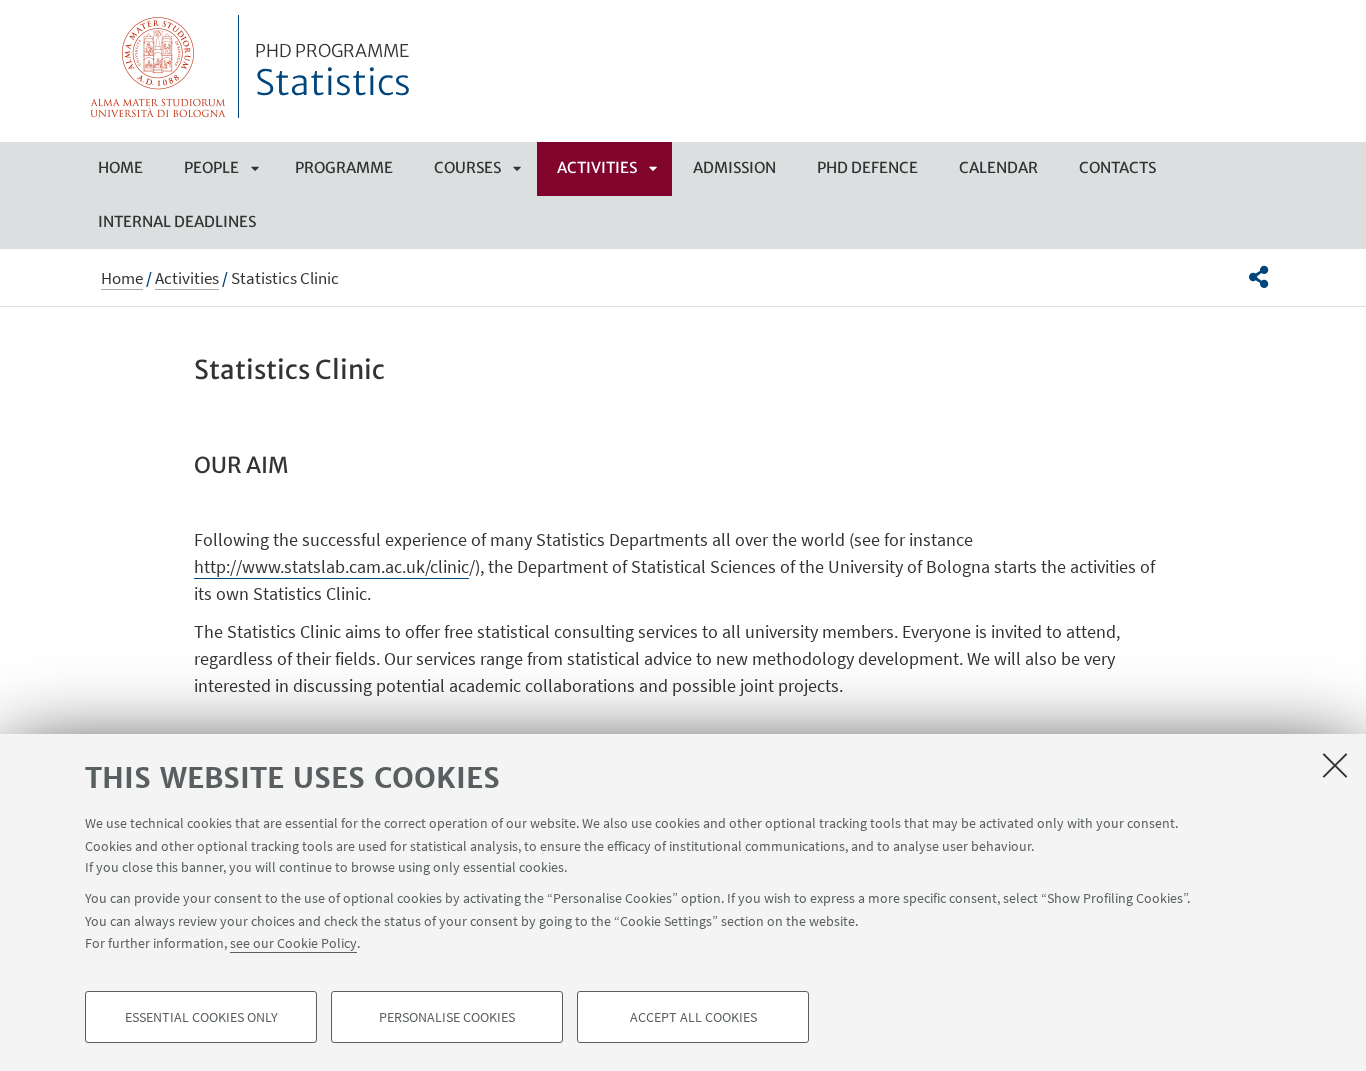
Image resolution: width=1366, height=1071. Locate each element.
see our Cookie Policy (293, 943)
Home (120, 167)
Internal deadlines (177, 221)
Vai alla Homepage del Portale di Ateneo (158, 66)
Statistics (333, 73)
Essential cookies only (201, 1017)
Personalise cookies (447, 1017)
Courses (467, 167)
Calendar (998, 167)
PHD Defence (867, 167)
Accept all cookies (693, 1017)
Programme (344, 167)
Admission (734, 167)
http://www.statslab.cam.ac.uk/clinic (331, 566)
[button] (1258, 277)
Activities (597, 167)
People (211, 167)
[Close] (1335, 765)
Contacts (1117, 167)
